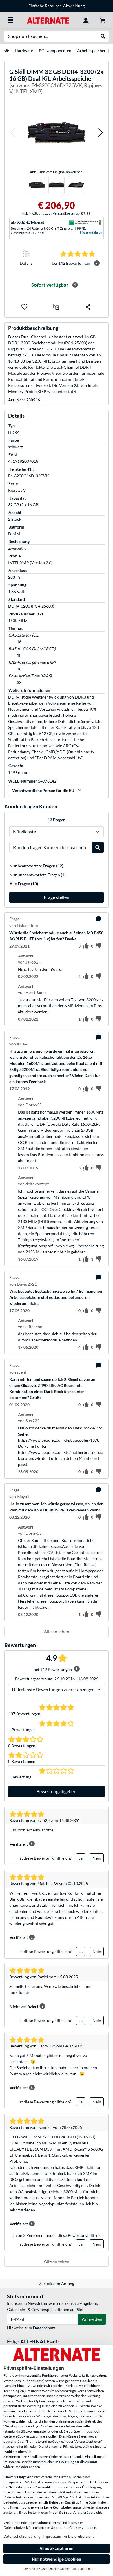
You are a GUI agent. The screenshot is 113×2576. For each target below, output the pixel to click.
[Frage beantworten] (99, 919)
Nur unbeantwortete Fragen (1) (38, 875)
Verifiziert (19, 1844)
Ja (81, 1858)
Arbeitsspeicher (91, 51)
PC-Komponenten (55, 51)
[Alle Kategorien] (10, 20)
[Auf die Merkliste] (24, 307)
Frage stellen (57, 897)
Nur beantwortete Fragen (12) (36, 866)
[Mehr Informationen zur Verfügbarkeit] (75, 285)
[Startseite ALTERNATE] (48, 20)
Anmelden (92, 2319)
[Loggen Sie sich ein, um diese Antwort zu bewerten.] (86, 977)
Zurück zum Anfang (57, 2283)
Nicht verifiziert (24, 2006)
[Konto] (86, 20)
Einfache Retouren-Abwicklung (57, 6)
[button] (12, 133)
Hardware (24, 51)
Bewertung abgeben (57, 1791)
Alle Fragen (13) (24, 884)
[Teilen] (88, 307)
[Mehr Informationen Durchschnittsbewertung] (97, 263)
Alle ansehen (57, 1631)
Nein (97, 1858)
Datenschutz (44, 2328)
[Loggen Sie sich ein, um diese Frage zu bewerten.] (86, 946)
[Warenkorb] (103, 20)
